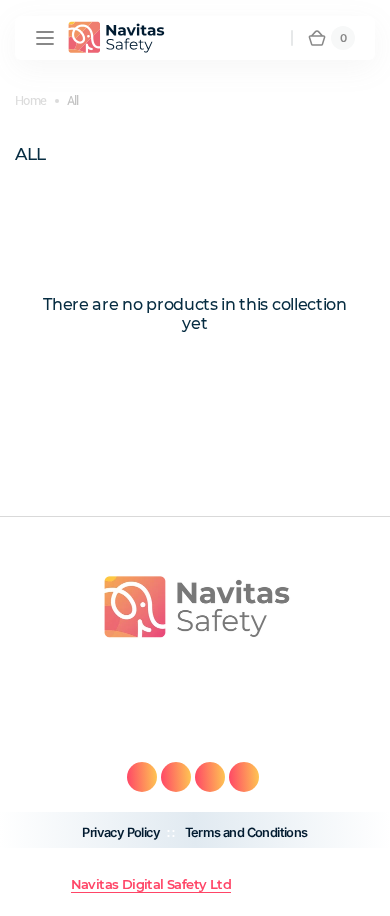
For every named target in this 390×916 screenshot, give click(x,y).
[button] (45, 38)
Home (31, 100)
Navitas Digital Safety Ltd (151, 884)
